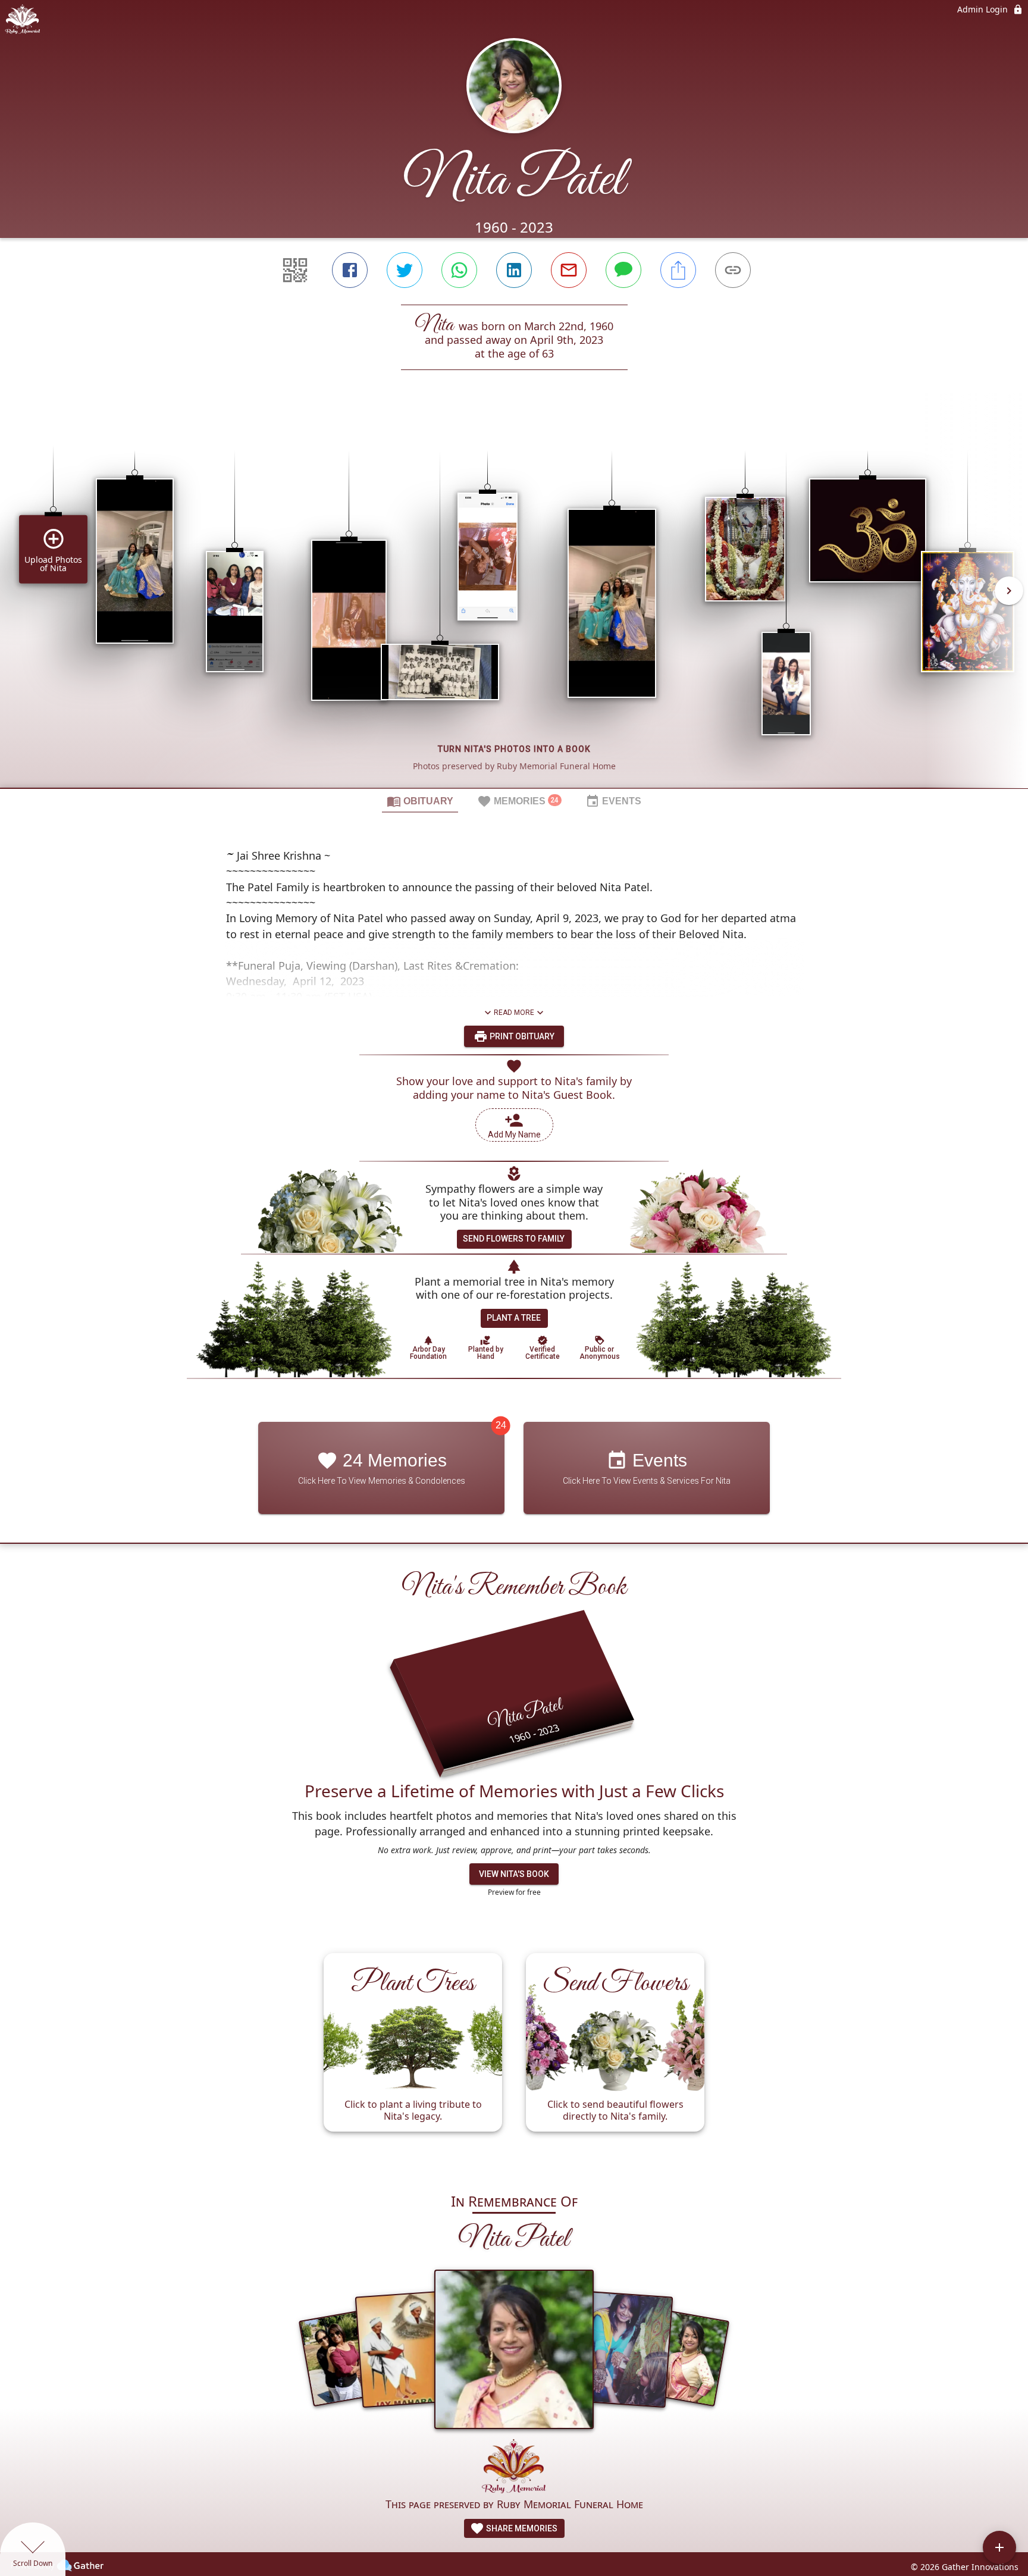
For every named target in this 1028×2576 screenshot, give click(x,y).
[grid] (514, 599)
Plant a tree (514, 1318)
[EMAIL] (569, 270)
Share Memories (521, 2528)
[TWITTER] (405, 270)
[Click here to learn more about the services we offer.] (514, 2467)
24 (501, 1425)
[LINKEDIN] (514, 270)
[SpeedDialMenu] (999, 2547)
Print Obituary (521, 1036)
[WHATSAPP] (459, 270)
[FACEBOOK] (350, 270)
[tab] (420, 801)
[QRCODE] (295, 270)
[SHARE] (678, 270)
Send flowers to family (514, 1239)
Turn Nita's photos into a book (514, 749)
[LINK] (733, 270)
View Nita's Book (514, 1874)
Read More (514, 1013)
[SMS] (623, 270)
